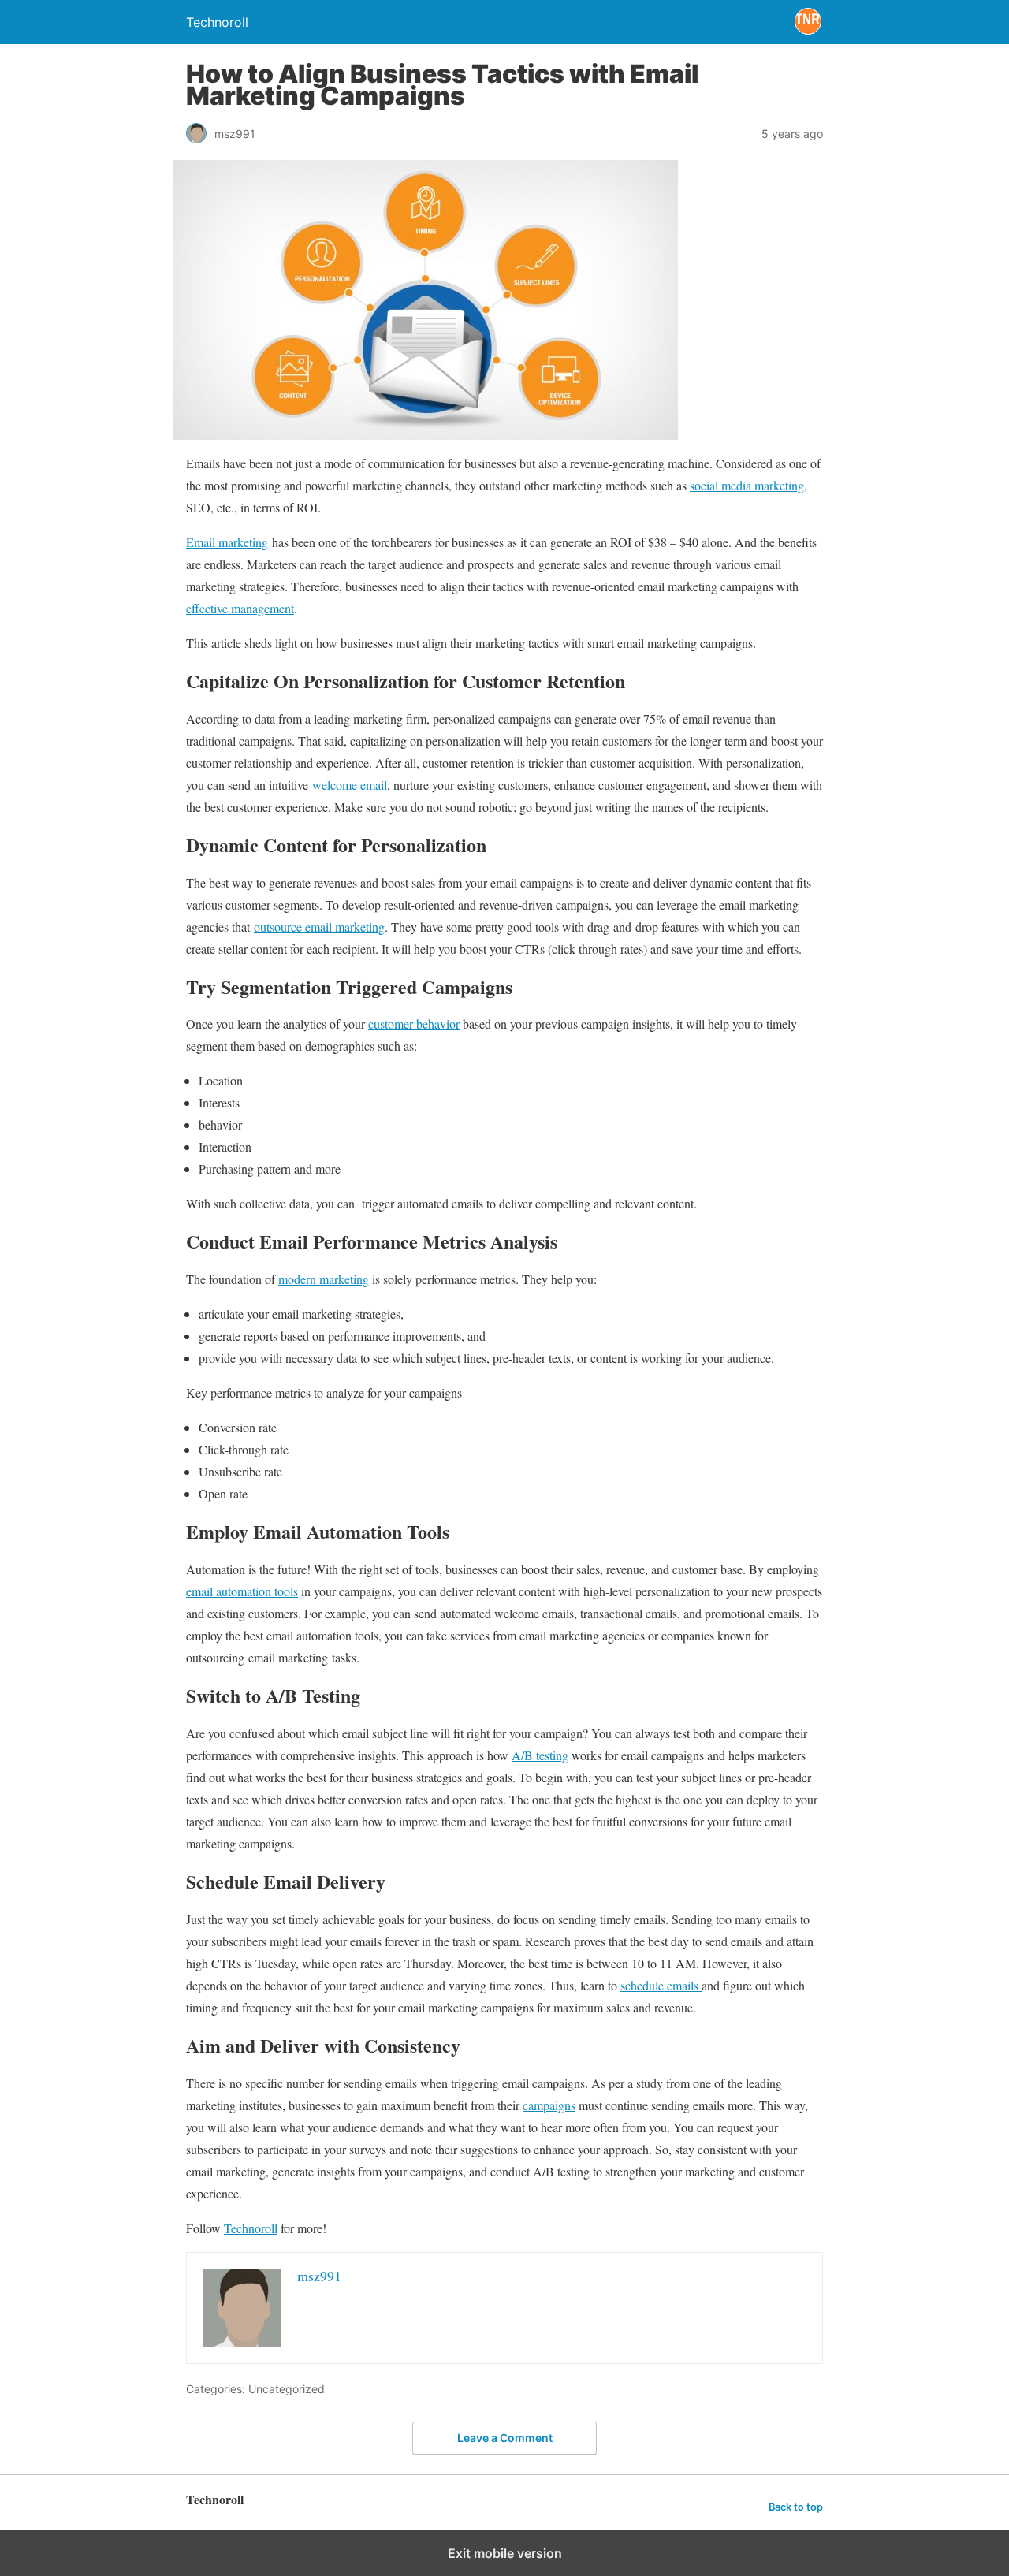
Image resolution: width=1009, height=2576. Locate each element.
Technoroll (251, 2228)
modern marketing (324, 1279)
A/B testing (540, 1755)
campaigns (549, 2105)
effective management (240, 608)
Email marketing (227, 542)
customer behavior (414, 1024)
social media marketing (747, 485)
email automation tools (242, 1591)
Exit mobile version (505, 2553)
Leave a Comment (505, 2438)
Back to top (796, 2507)
